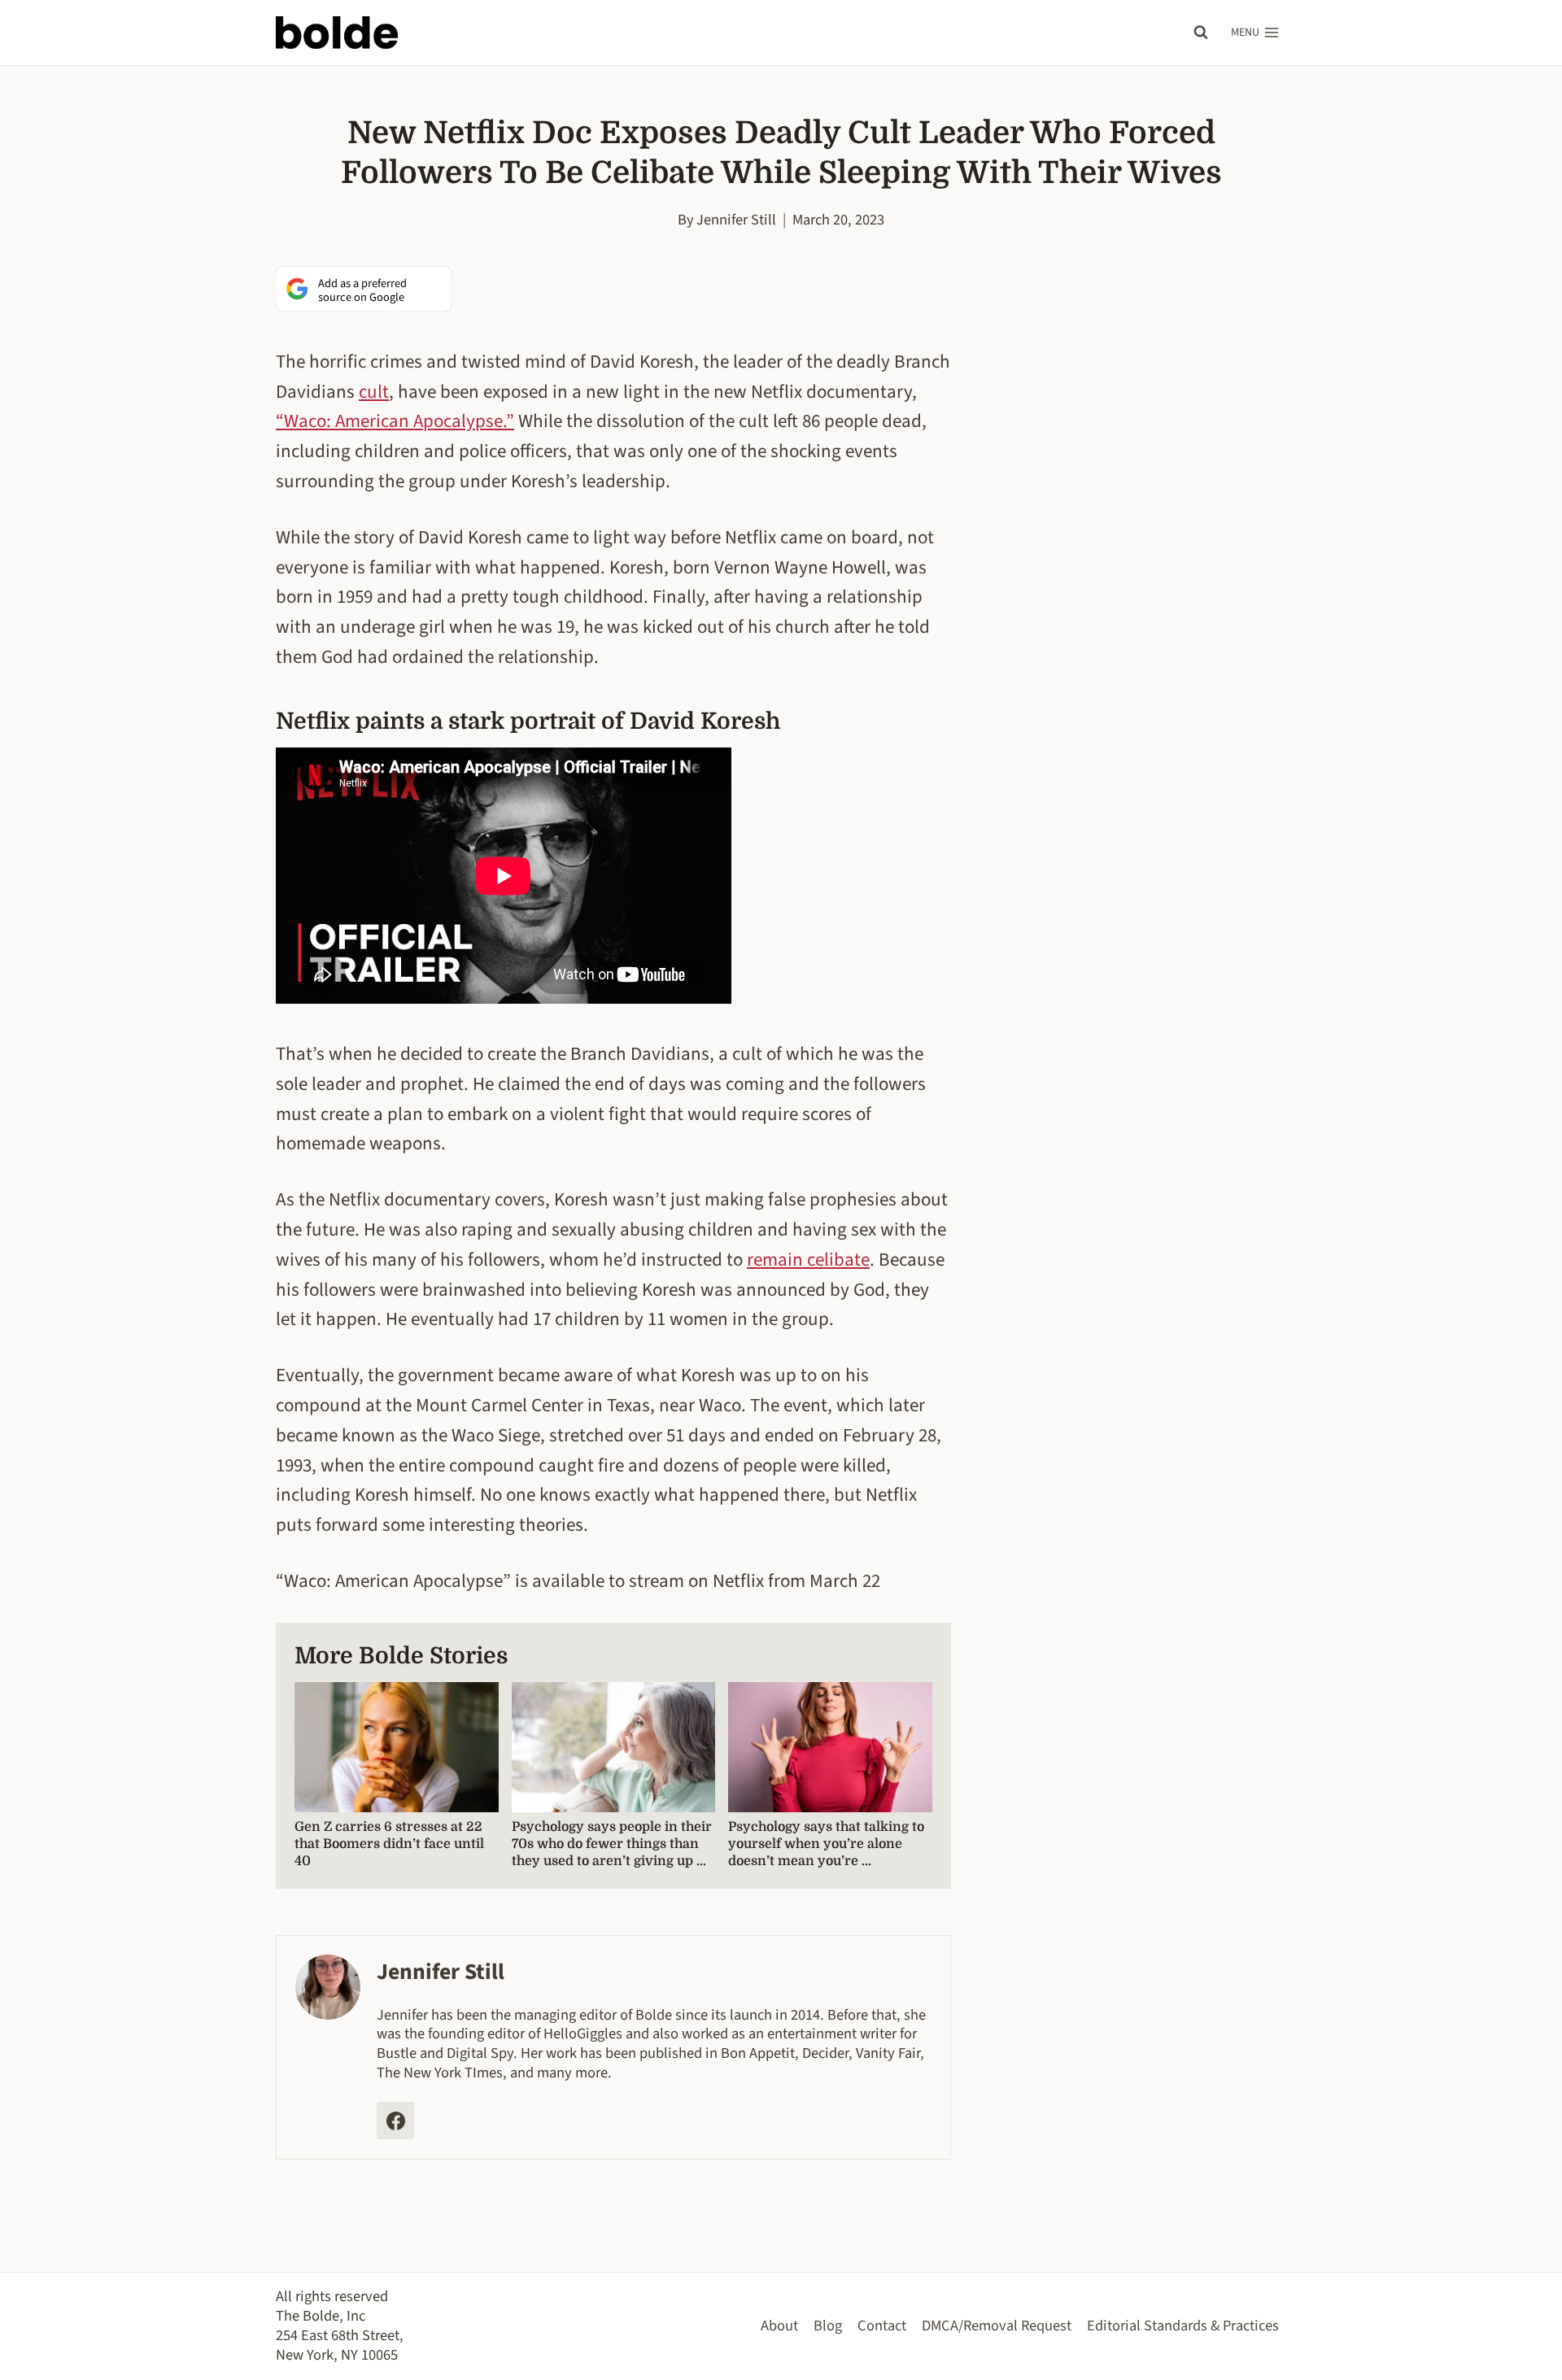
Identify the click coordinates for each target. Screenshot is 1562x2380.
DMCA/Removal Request (997, 2326)
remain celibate (808, 1260)
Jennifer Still (736, 220)
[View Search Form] (1201, 33)
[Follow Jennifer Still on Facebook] (395, 2121)
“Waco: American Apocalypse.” (395, 421)
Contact (882, 2326)
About (779, 2326)
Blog (828, 2326)
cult (374, 392)
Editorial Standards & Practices (1183, 2326)
